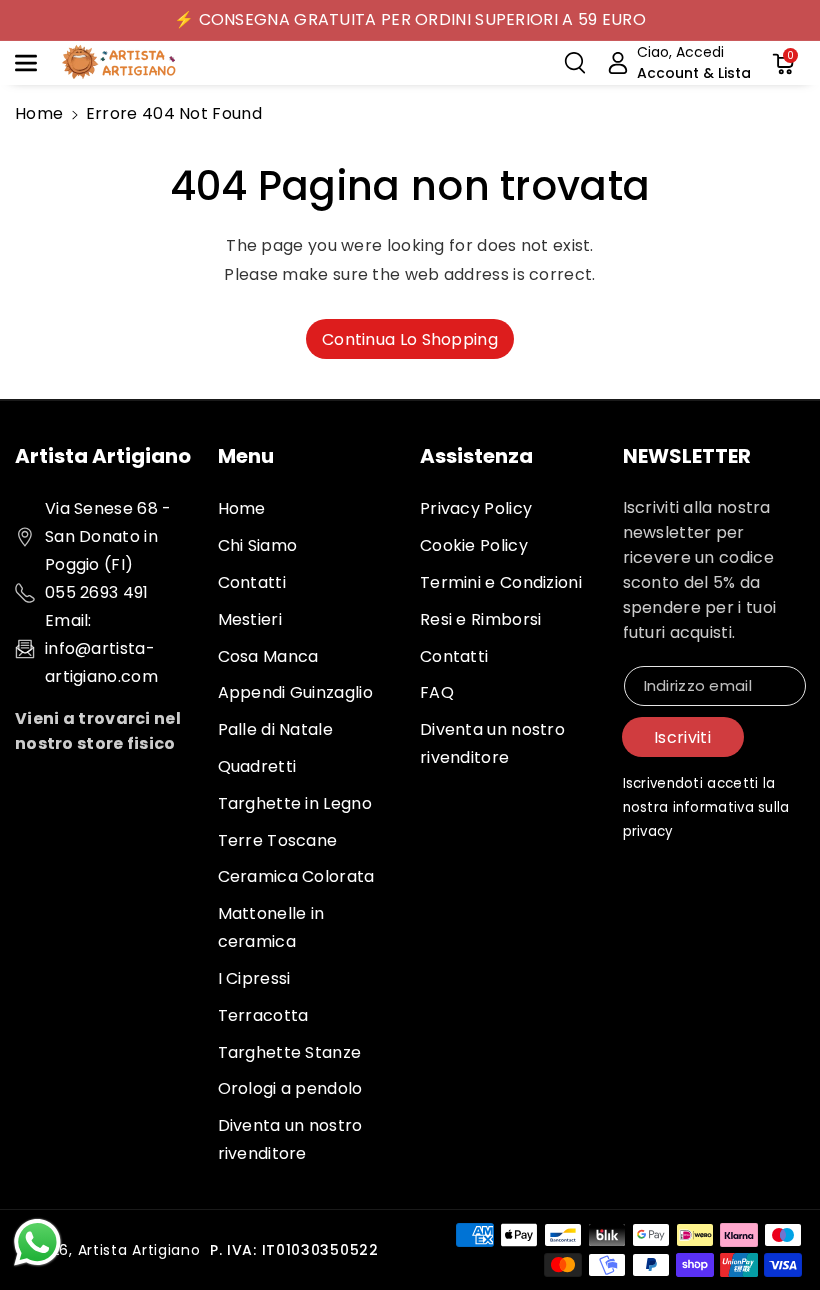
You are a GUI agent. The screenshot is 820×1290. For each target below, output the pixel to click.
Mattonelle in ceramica (271, 927)
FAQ (437, 692)
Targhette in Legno (295, 803)
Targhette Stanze (290, 1052)
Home (39, 113)
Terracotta (263, 1015)
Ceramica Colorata (296, 876)
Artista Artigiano (139, 1250)
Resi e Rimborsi (481, 619)
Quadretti (257, 766)
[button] (37, 63)
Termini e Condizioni (501, 582)
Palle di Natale (276, 729)
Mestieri (250, 619)
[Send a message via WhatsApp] (37, 1242)
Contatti (252, 582)
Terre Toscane (278, 840)
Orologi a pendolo (290, 1088)
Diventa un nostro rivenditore (290, 1139)
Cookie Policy (474, 545)
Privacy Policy (476, 508)
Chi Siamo (258, 545)
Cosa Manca (268, 656)
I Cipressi (254, 978)
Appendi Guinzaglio (295, 692)
